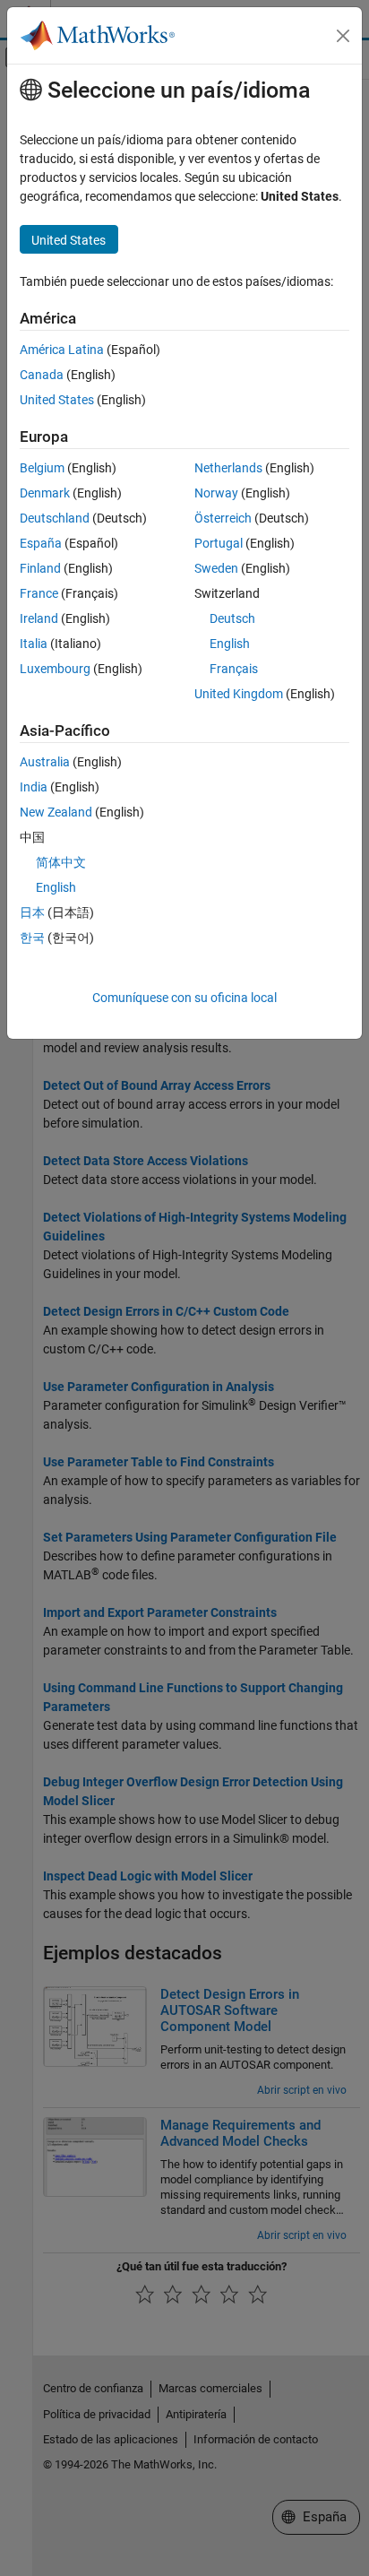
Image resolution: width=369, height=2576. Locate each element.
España (41, 543)
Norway (216, 493)
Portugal (219, 543)
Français (234, 669)
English (230, 644)
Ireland (39, 618)
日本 (32, 912)
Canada (42, 375)
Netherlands (228, 468)
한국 (32, 938)
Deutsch (232, 618)
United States (57, 400)
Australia (45, 762)
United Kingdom (239, 694)
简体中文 (61, 862)
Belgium (42, 468)
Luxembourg (55, 669)
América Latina (62, 350)
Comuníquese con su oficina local (184, 998)
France (39, 593)
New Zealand (56, 812)
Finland (40, 568)
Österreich (223, 518)
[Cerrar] (343, 36)
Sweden (216, 568)
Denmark (45, 493)
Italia (34, 644)
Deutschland (55, 518)
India (34, 787)
